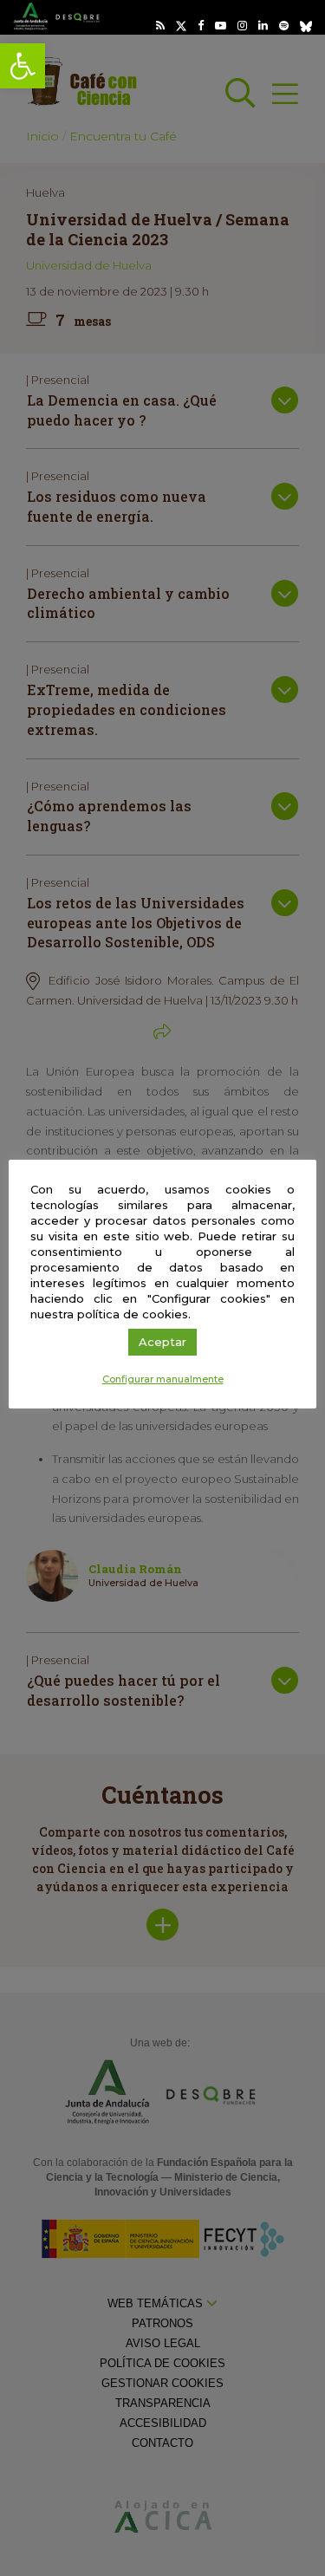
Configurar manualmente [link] (163, 1379)
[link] (23, 66)
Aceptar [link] (162, 1342)
